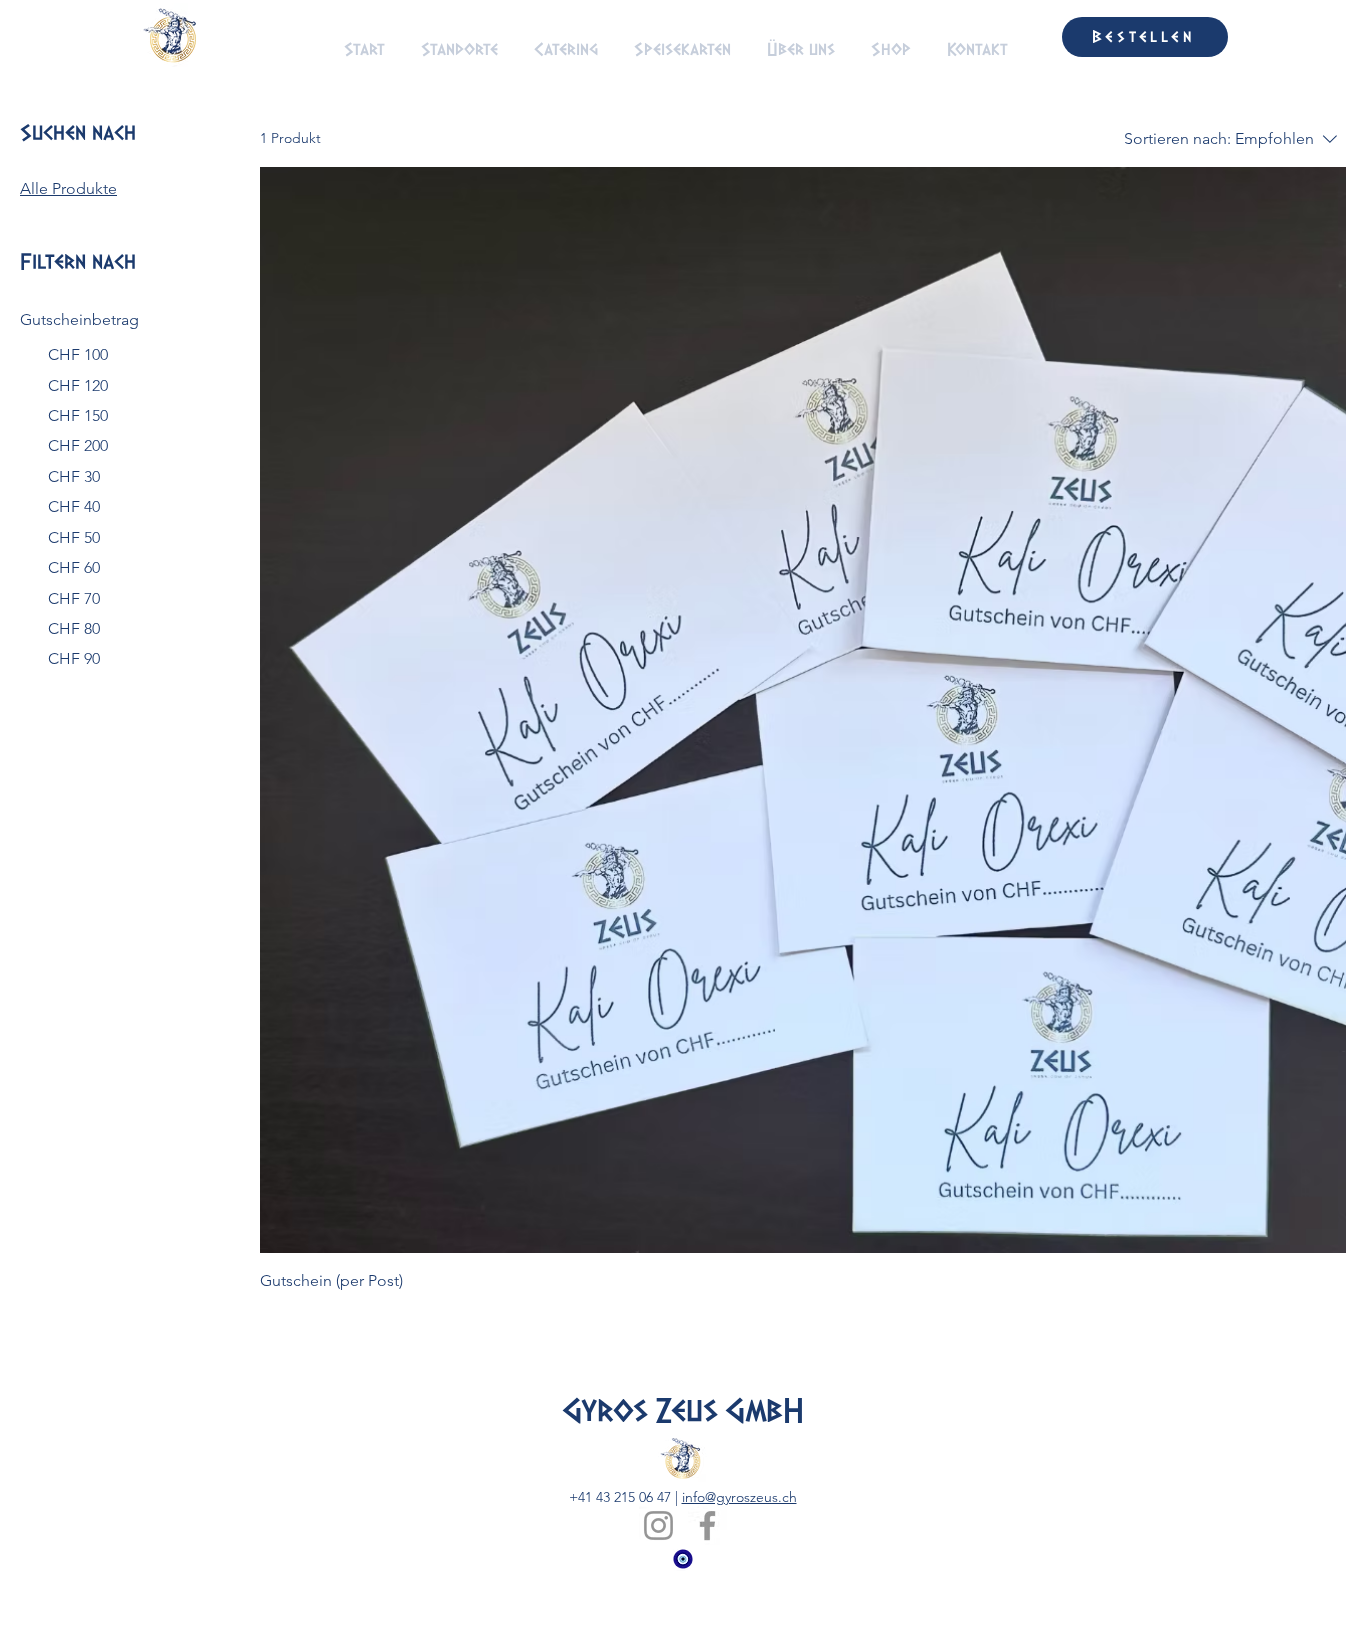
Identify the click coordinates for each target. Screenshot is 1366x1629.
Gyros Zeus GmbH (682, 1411)
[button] (1028, 36)
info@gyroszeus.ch (739, 1497)
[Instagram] (658, 1525)
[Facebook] (707, 1525)
